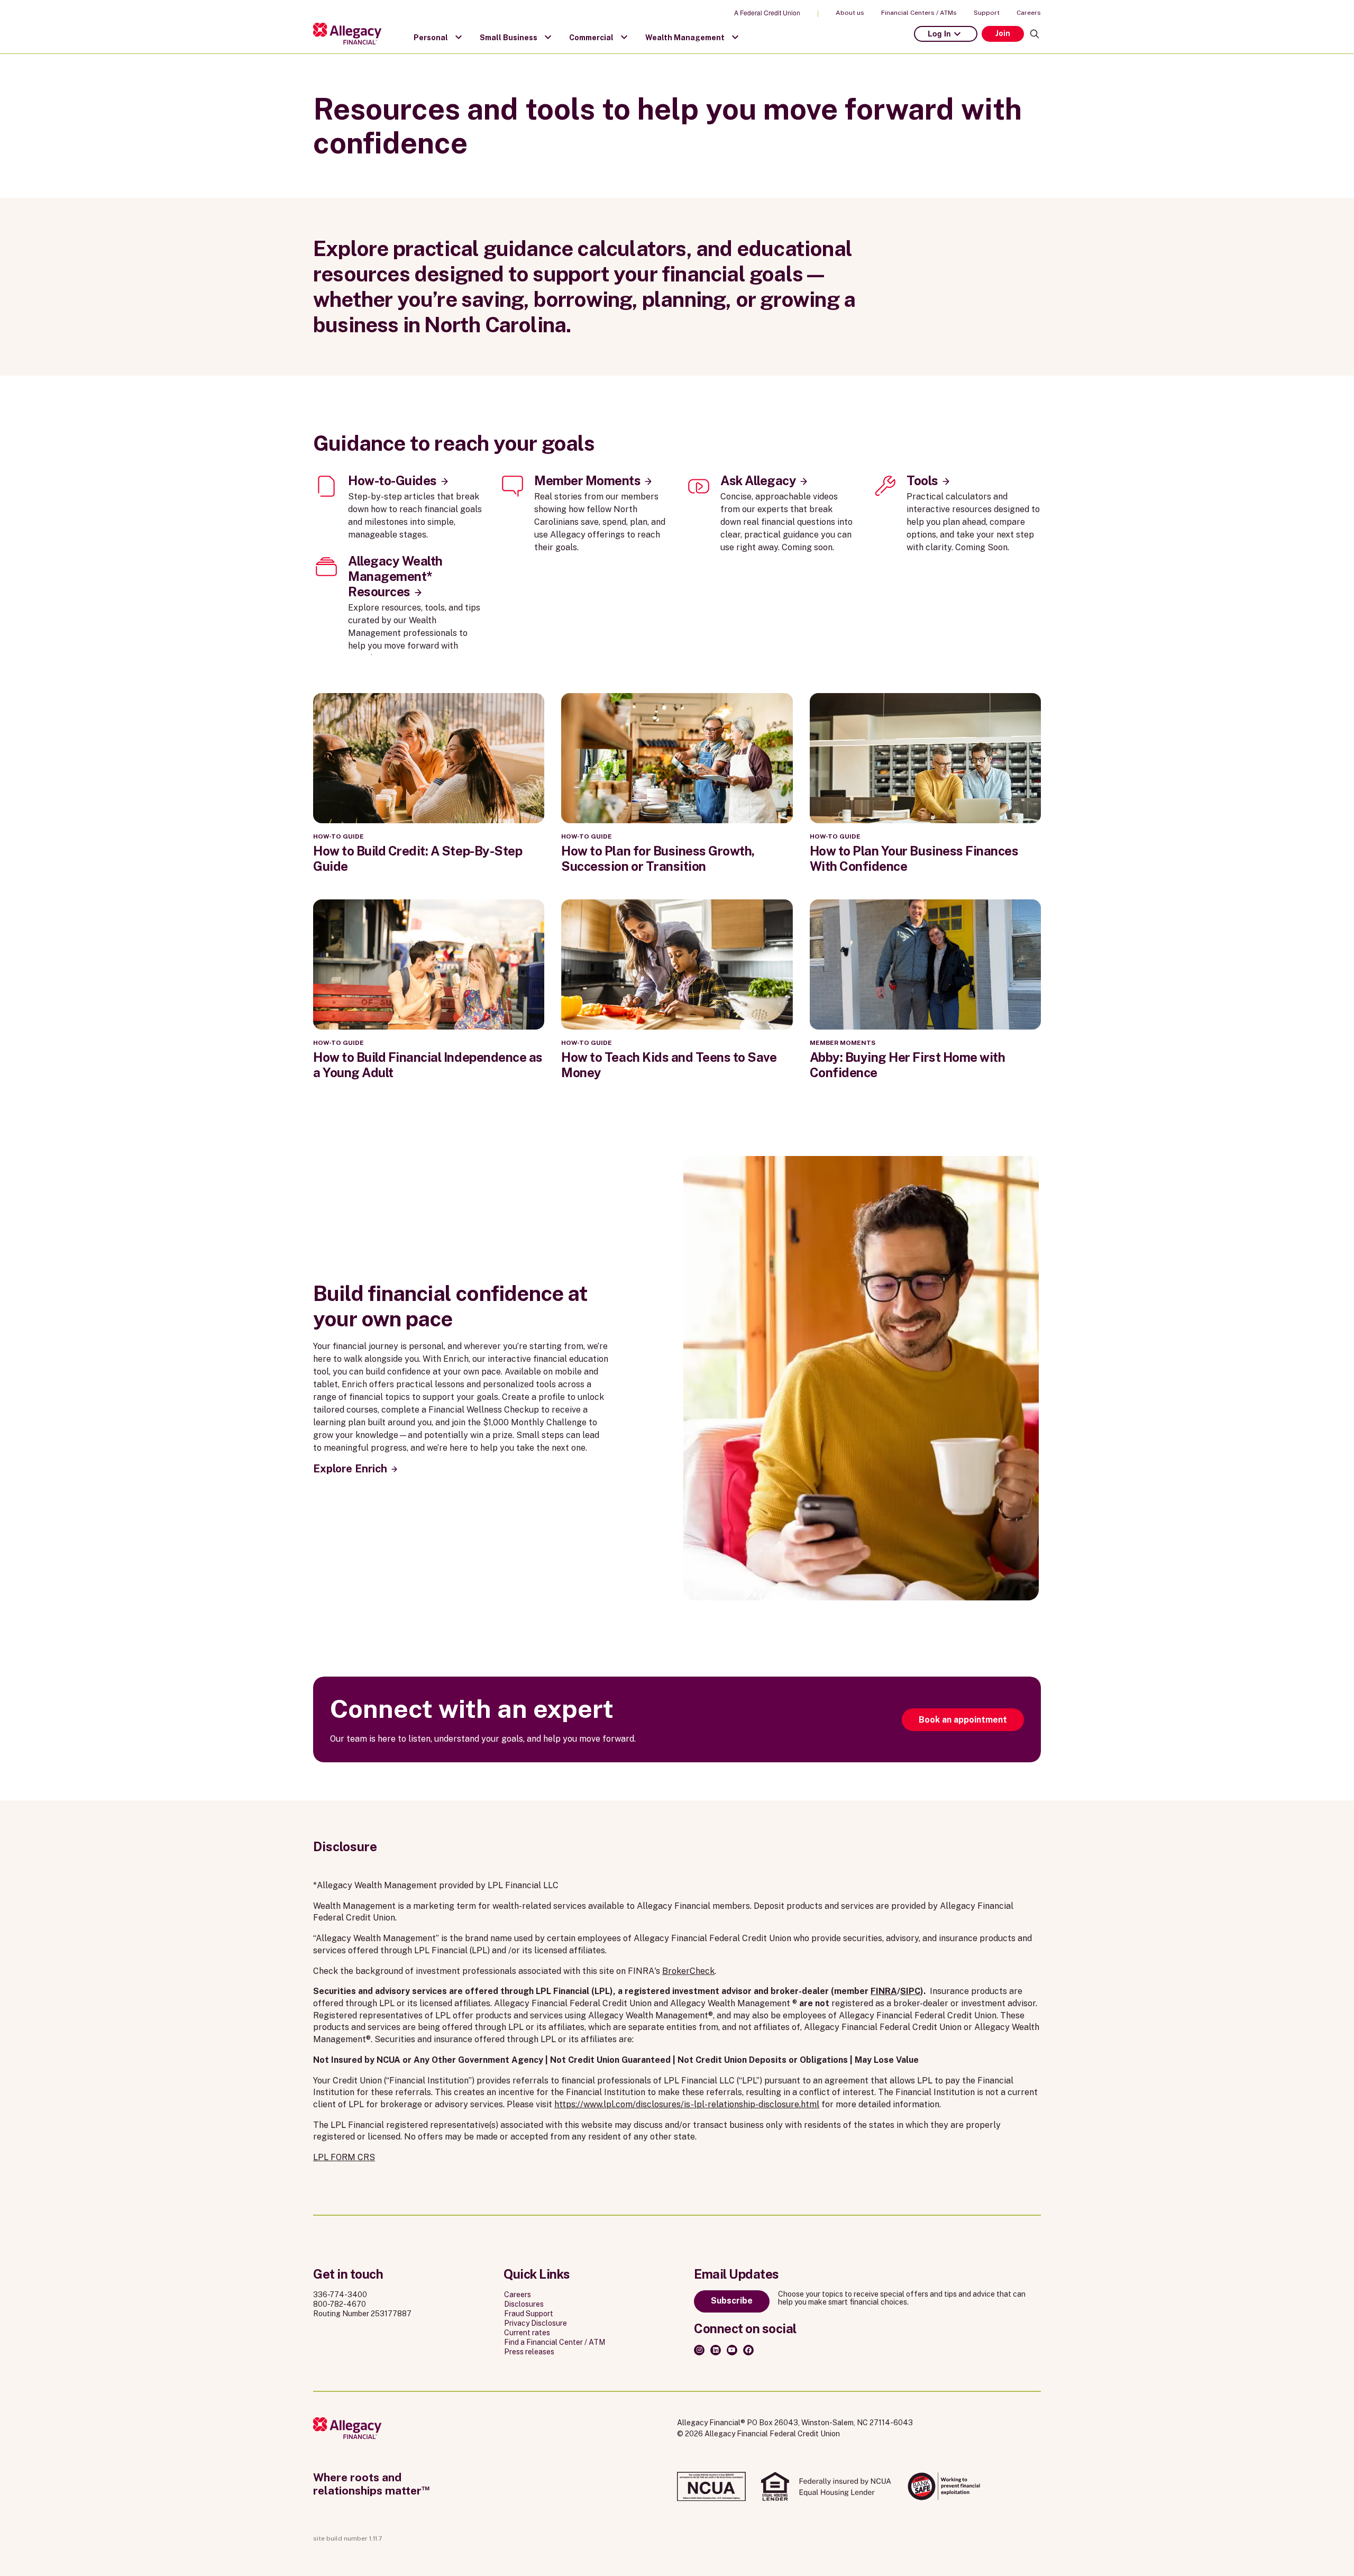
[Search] (1035, 34)
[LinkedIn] (716, 2350)
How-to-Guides (392, 480)
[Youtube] (732, 2350)
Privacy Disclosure (536, 2323)
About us (850, 13)
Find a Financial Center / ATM (555, 2342)
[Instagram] (699, 2350)
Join (1003, 33)
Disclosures (524, 2304)
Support (987, 13)
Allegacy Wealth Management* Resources (395, 576)
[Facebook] (748, 2350)
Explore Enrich (350, 1469)
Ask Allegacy (758, 480)
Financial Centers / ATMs (919, 13)
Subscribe (732, 2301)
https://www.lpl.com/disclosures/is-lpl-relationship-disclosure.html (687, 2104)
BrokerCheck (688, 1971)
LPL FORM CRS (344, 2157)
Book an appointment (963, 1720)
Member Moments (587, 480)
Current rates (527, 2333)
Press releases (529, 2352)
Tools (922, 480)
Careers (1029, 13)
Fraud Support (529, 2314)
